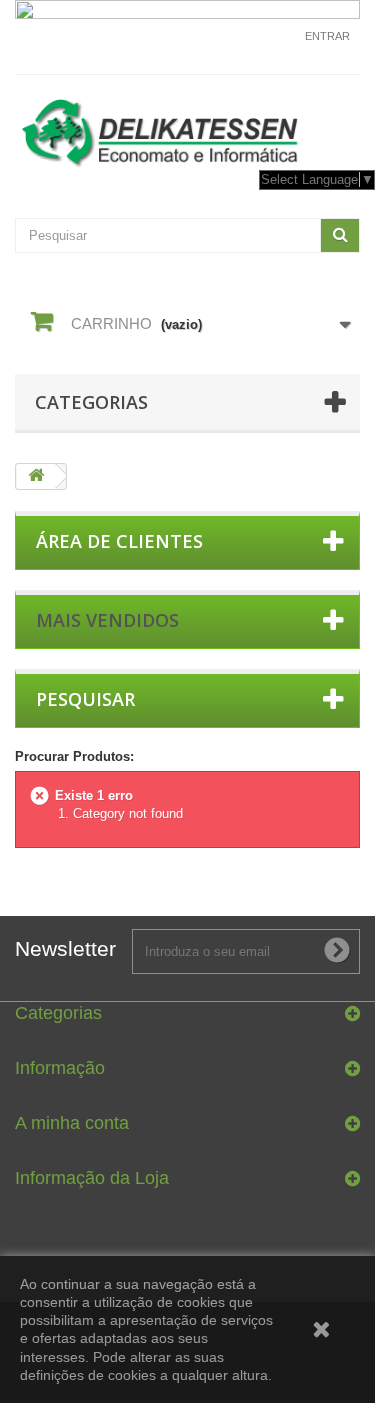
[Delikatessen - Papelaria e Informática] (187, 129)
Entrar (327, 36)
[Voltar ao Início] (36, 476)
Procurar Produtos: (74, 756)
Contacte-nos (253, 45)
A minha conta (72, 1123)
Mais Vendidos (107, 620)
